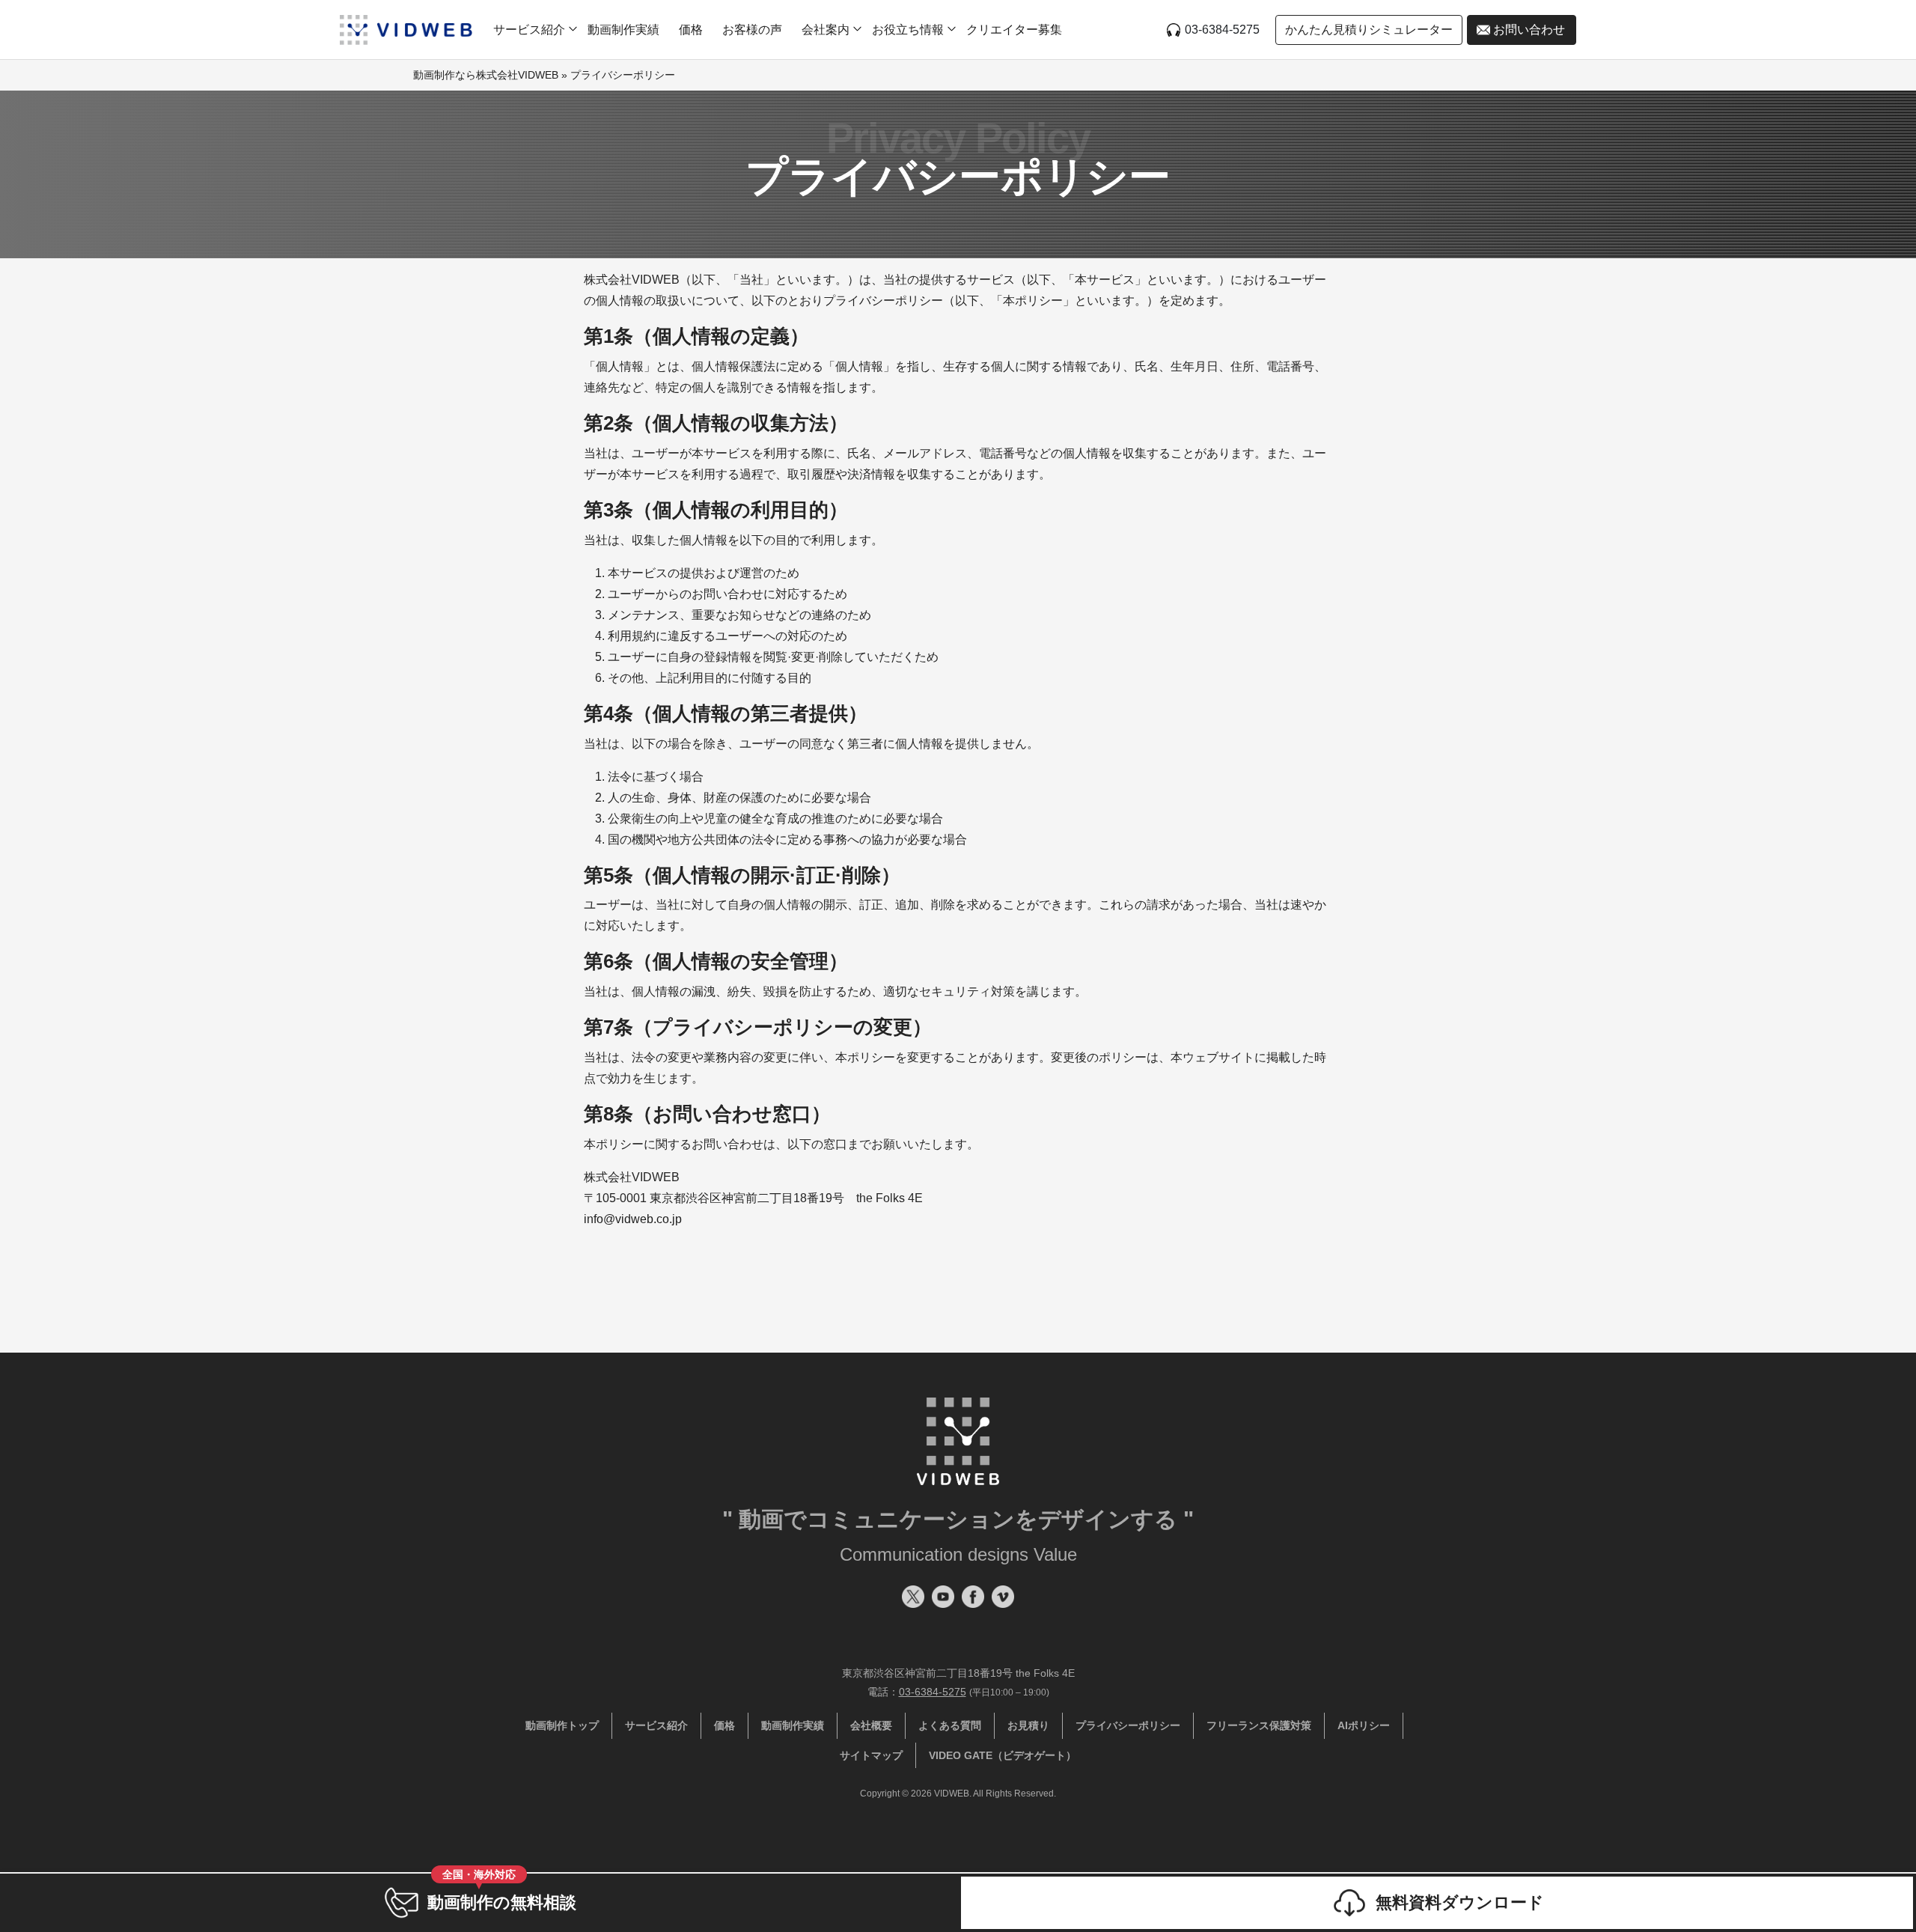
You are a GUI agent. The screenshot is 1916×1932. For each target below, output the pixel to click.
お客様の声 (752, 30)
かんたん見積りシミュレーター (1369, 30)
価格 (691, 30)
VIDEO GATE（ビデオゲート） (1003, 1755)
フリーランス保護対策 (1259, 1725)
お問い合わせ (1529, 30)
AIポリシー (1364, 1725)
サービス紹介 (656, 1725)
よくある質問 (950, 1725)
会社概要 (871, 1725)
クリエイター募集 (1014, 30)
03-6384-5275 (1222, 30)
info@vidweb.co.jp (633, 1219)
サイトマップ (871, 1755)
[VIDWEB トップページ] (406, 30)
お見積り (1028, 1725)
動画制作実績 (623, 30)
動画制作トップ (562, 1725)
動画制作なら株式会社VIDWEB (486, 75)
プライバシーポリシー (1128, 1725)
